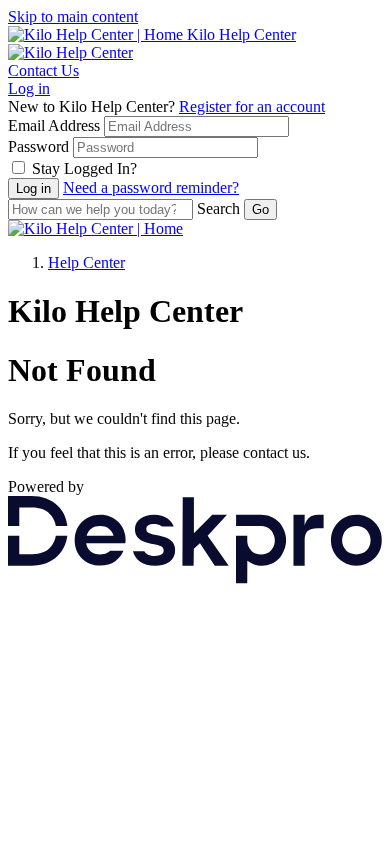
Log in (29, 88)
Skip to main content (73, 16)
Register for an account (252, 106)
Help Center (86, 262)
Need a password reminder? (151, 187)
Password (38, 146)
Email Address (54, 125)
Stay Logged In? (84, 168)
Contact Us (43, 70)
